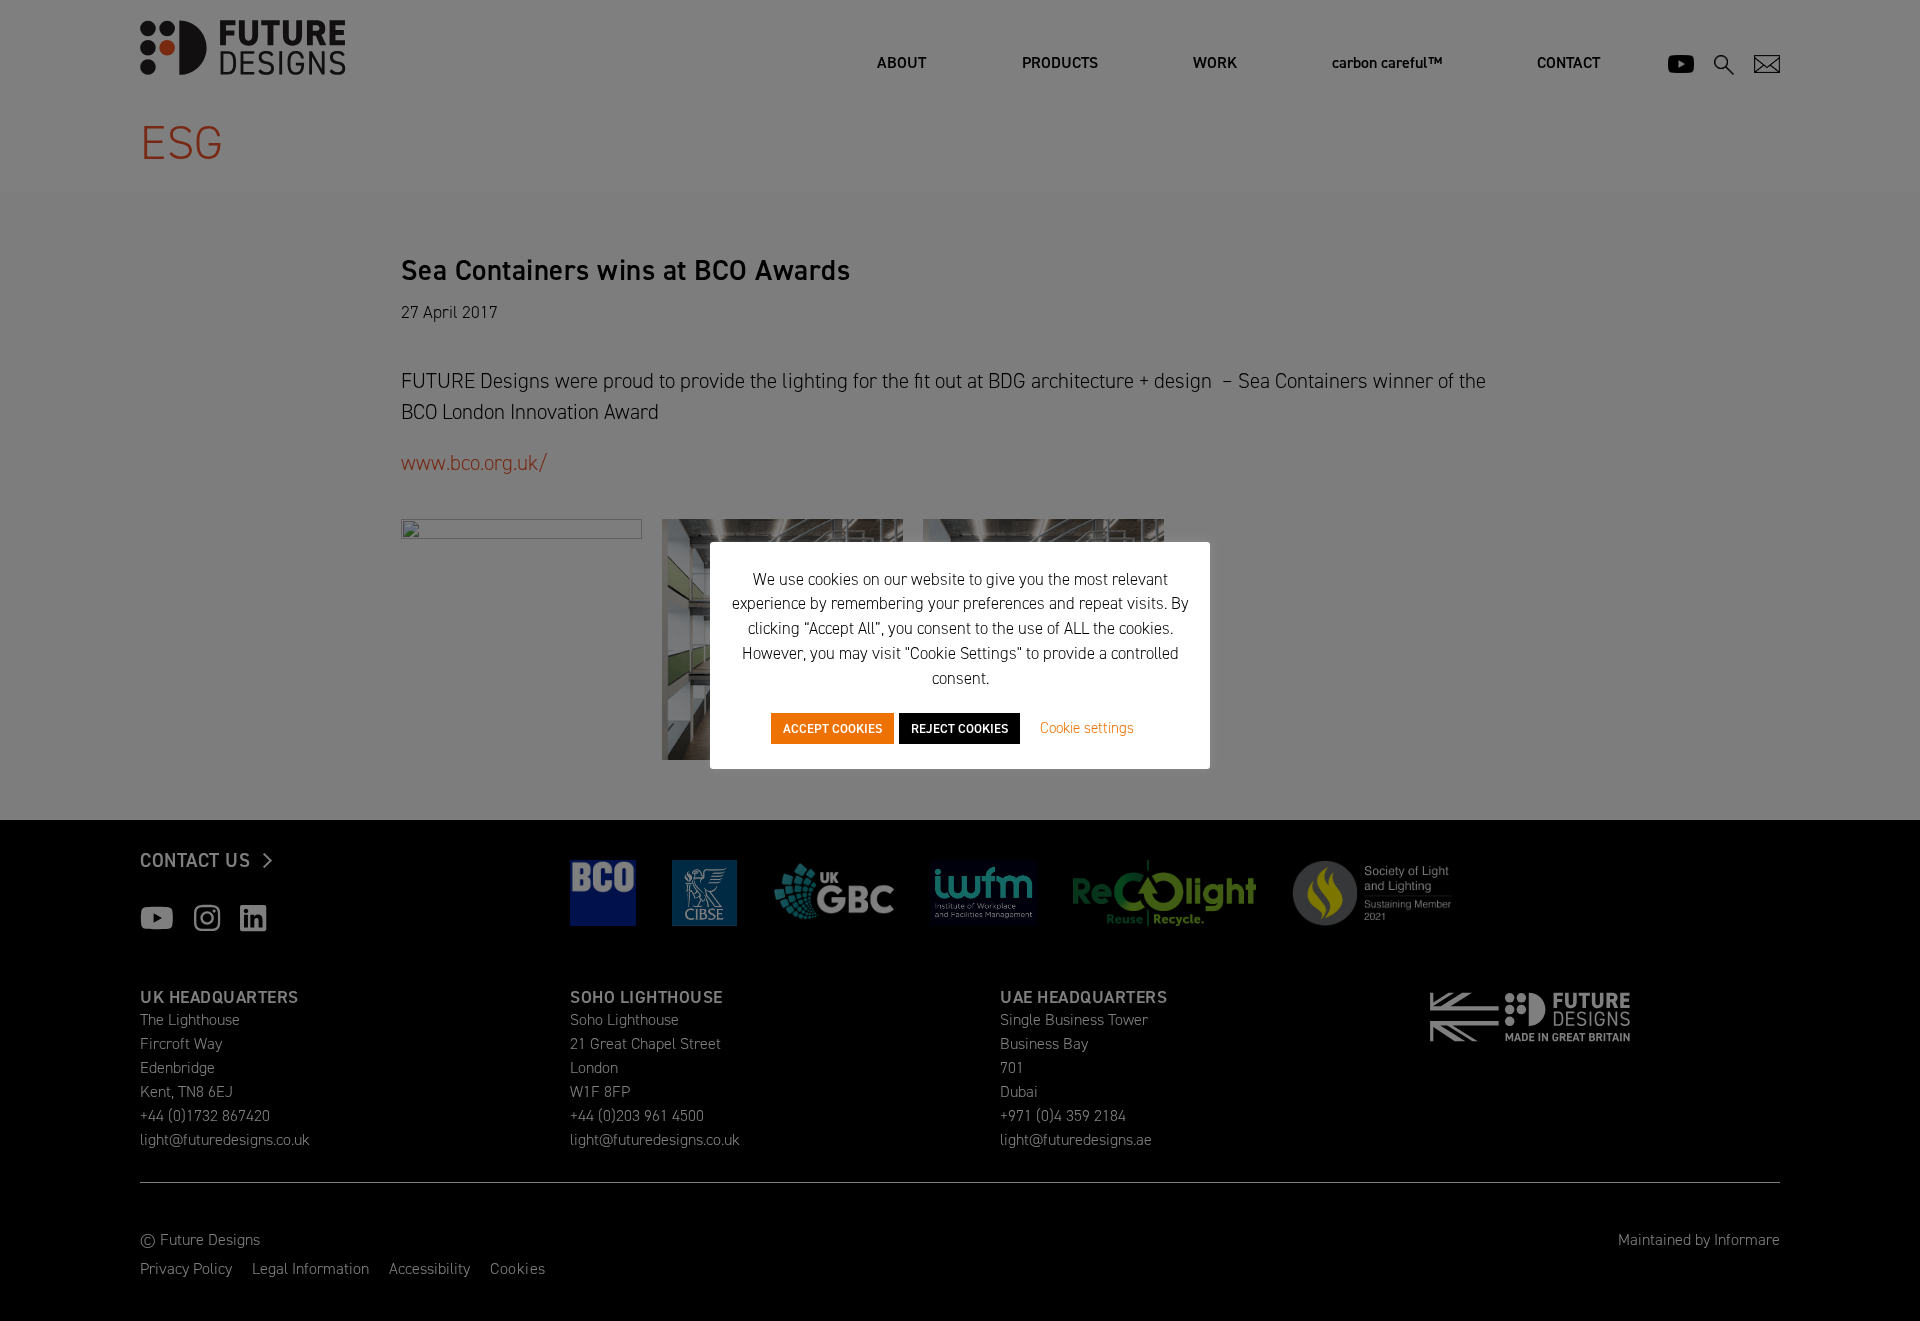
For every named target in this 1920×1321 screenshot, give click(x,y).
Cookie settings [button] (1087, 728)
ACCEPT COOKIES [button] (832, 728)
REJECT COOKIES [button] (959, 728)
